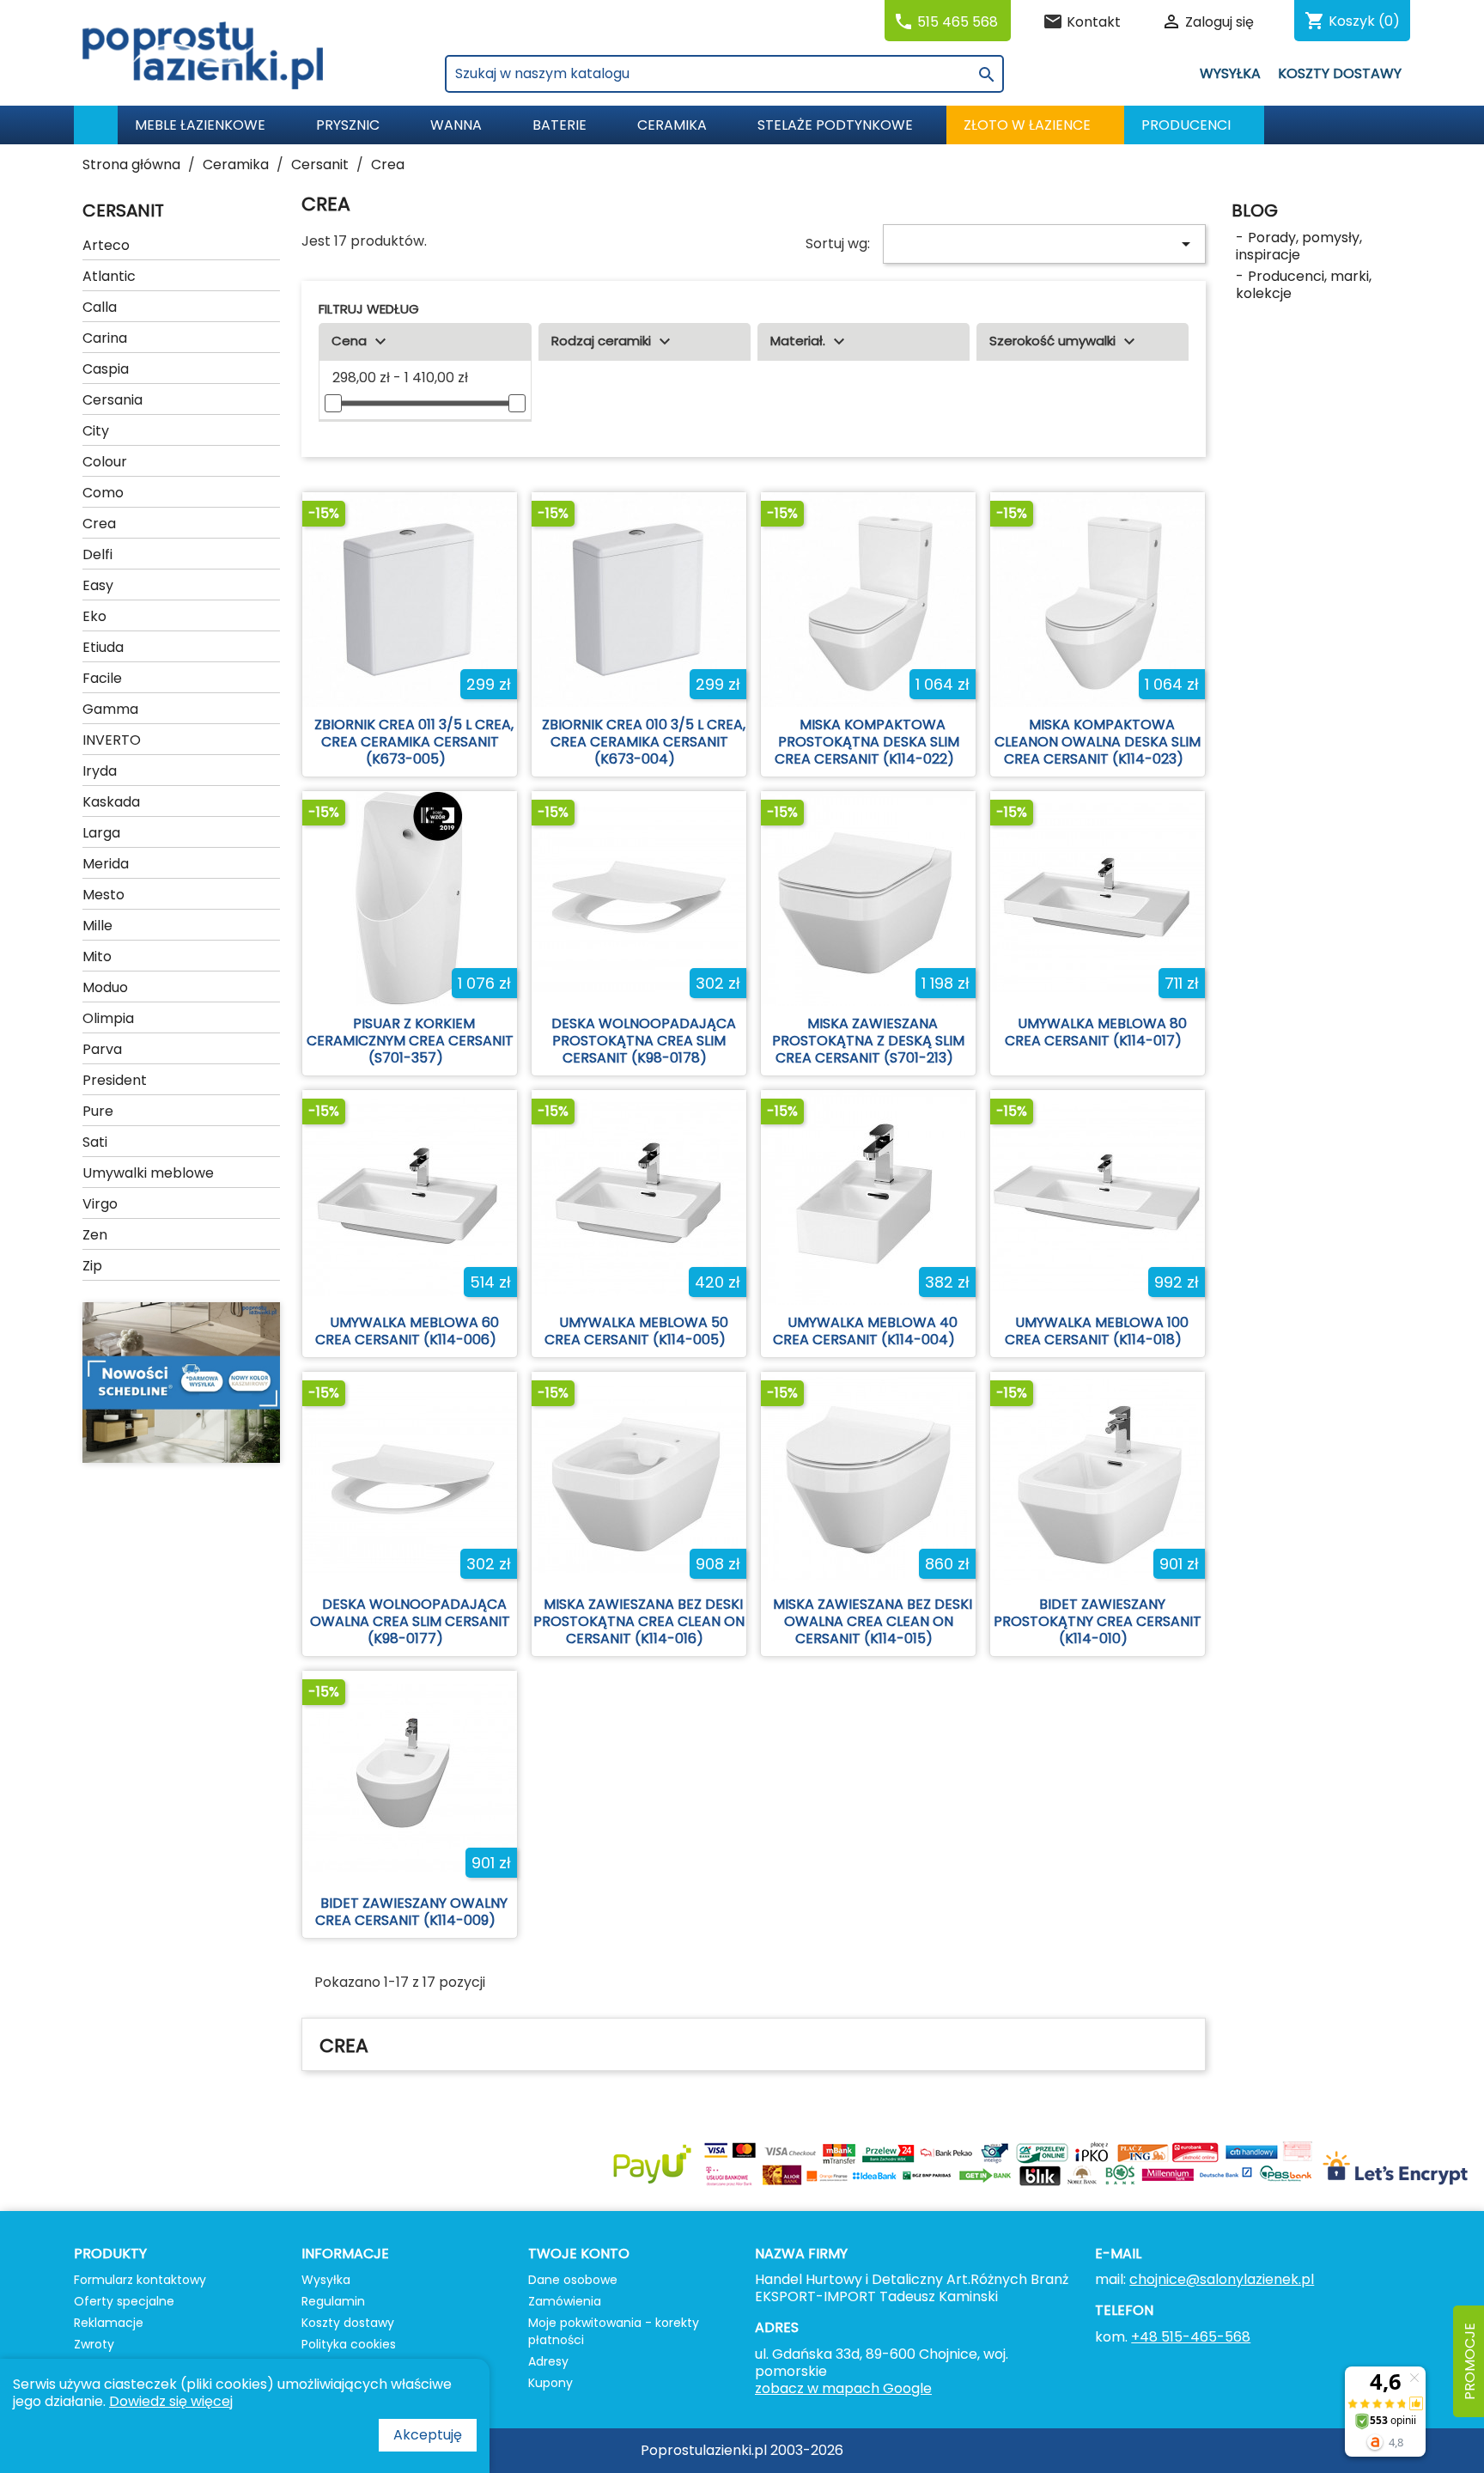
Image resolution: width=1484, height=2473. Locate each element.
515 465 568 (958, 22)
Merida (106, 864)
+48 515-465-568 (1191, 2337)
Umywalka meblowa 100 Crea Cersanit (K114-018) (1097, 1331)
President (115, 1080)
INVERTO (112, 740)
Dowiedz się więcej (171, 2401)
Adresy (548, 2361)
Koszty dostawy (1340, 73)
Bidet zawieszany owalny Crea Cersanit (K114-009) (411, 1912)
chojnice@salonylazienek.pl (1222, 2279)
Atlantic (109, 276)
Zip (92, 1266)
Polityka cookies (349, 2344)
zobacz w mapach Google (843, 2388)
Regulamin (333, 2301)
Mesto (103, 895)
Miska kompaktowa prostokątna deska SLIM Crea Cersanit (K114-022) (867, 742)
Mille (97, 926)
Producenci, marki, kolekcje (1304, 285)
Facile (102, 678)
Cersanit (123, 210)
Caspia (106, 369)
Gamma (110, 709)
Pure (98, 1111)
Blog (1255, 210)
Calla (100, 307)
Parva (102, 1049)
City (96, 431)
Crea (99, 524)
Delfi (97, 554)
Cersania (113, 400)
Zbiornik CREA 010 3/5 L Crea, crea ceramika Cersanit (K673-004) (644, 742)
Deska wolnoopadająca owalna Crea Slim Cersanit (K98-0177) (410, 1621)
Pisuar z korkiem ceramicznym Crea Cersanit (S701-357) (410, 1041)
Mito (97, 956)
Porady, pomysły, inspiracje (1299, 246)
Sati (95, 1142)
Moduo (105, 987)
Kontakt (1094, 22)
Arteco (106, 245)
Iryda (100, 771)
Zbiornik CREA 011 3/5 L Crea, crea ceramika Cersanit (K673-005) (414, 742)
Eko (94, 616)
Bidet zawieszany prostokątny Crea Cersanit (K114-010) (1098, 1621)
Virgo (100, 1204)
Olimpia (108, 1018)
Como (103, 493)
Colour (105, 462)
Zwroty (94, 2344)
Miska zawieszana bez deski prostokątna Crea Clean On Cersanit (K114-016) (639, 1621)
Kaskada (111, 802)
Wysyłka (1230, 73)
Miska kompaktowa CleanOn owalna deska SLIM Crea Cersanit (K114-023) (1098, 742)
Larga (101, 833)
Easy (98, 585)
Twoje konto (579, 2254)
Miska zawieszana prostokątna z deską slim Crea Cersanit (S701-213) (868, 1041)
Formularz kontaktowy (140, 2280)
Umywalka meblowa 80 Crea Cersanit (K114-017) (1096, 1032)
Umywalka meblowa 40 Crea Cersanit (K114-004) (865, 1331)
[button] (1194, 125)
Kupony (550, 2383)
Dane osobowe (573, 2280)
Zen (95, 1235)
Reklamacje (109, 2323)
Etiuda (103, 647)
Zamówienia (565, 2301)
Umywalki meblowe (148, 1173)
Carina (105, 338)
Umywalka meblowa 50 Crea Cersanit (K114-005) (636, 1331)
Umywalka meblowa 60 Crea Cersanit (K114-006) (407, 1331)
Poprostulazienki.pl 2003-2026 (742, 2450)
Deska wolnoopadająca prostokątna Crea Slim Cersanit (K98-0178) (644, 1041)
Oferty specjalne (124, 2301)
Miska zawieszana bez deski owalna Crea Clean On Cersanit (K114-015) (873, 1621)
